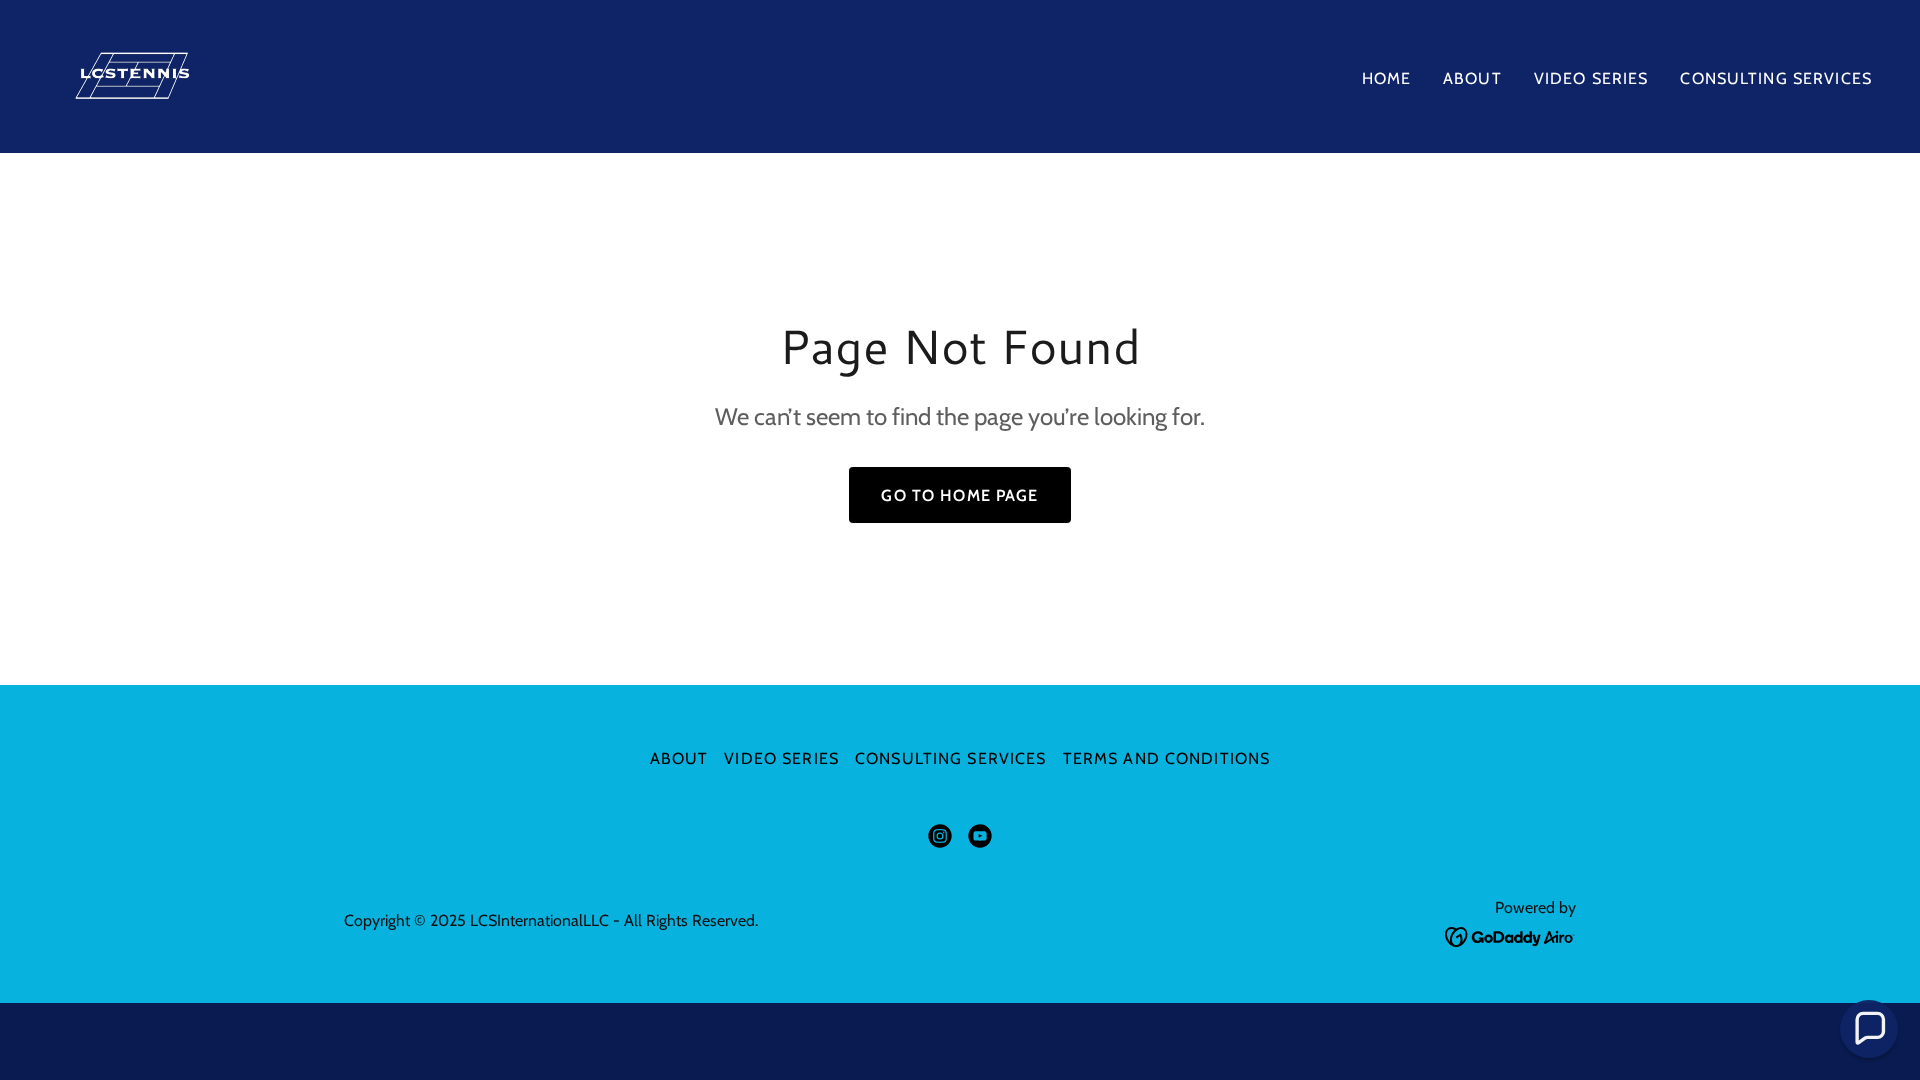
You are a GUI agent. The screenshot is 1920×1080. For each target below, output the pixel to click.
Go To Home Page (959, 495)
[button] (1869, 1029)
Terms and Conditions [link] (1167, 758)
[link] (141, 75)
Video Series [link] (1591, 78)
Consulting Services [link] (1776, 78)
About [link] (1472, 78)
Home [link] (1387, 78)
